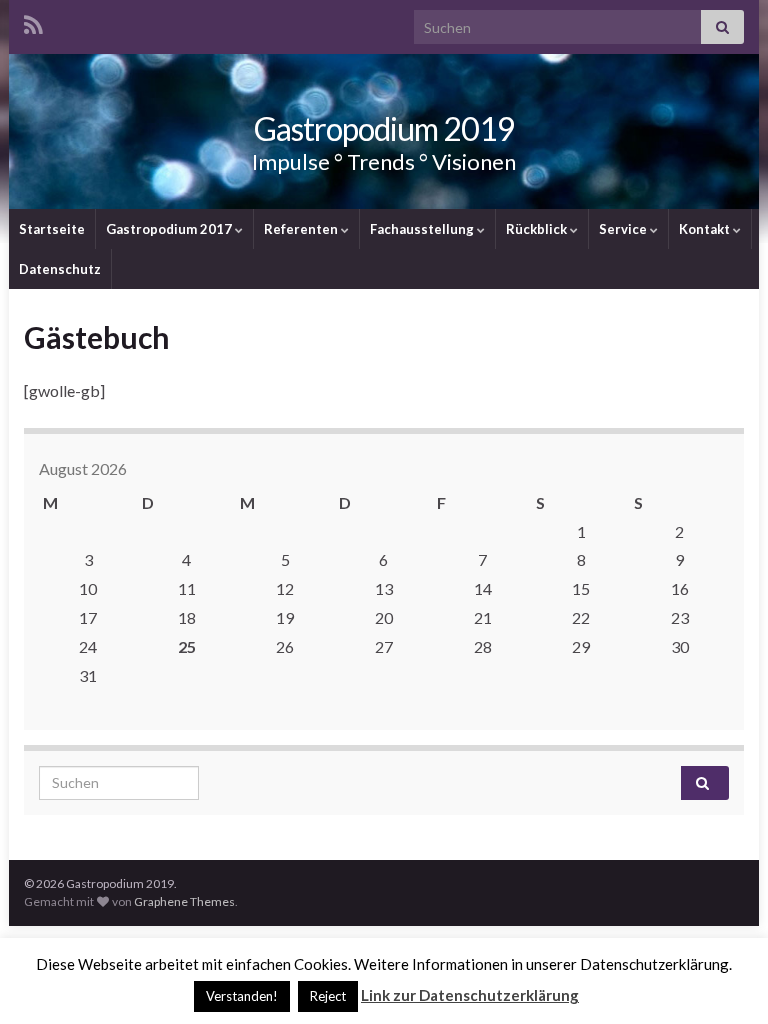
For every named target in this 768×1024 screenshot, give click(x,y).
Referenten (302, 229)
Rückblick (538, 229)
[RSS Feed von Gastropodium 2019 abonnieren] (33, 21)
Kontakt (706, 229)
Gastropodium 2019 (384, 128)
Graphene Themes (184, 901)
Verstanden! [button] (242, 996)
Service (624, 229)
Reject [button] (328, 996)
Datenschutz (60, 269)
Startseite (52, 229)
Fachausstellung (423, 229)
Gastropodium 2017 (170, 229)
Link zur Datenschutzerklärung (470, 995)
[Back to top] (723, 979)
